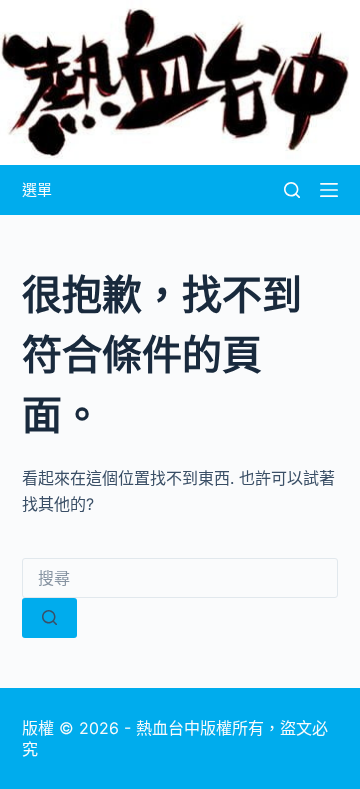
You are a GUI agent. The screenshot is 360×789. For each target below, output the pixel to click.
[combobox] (180, 578)
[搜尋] (292, 190)
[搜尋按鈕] (49, 618)
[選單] (329, 190)
